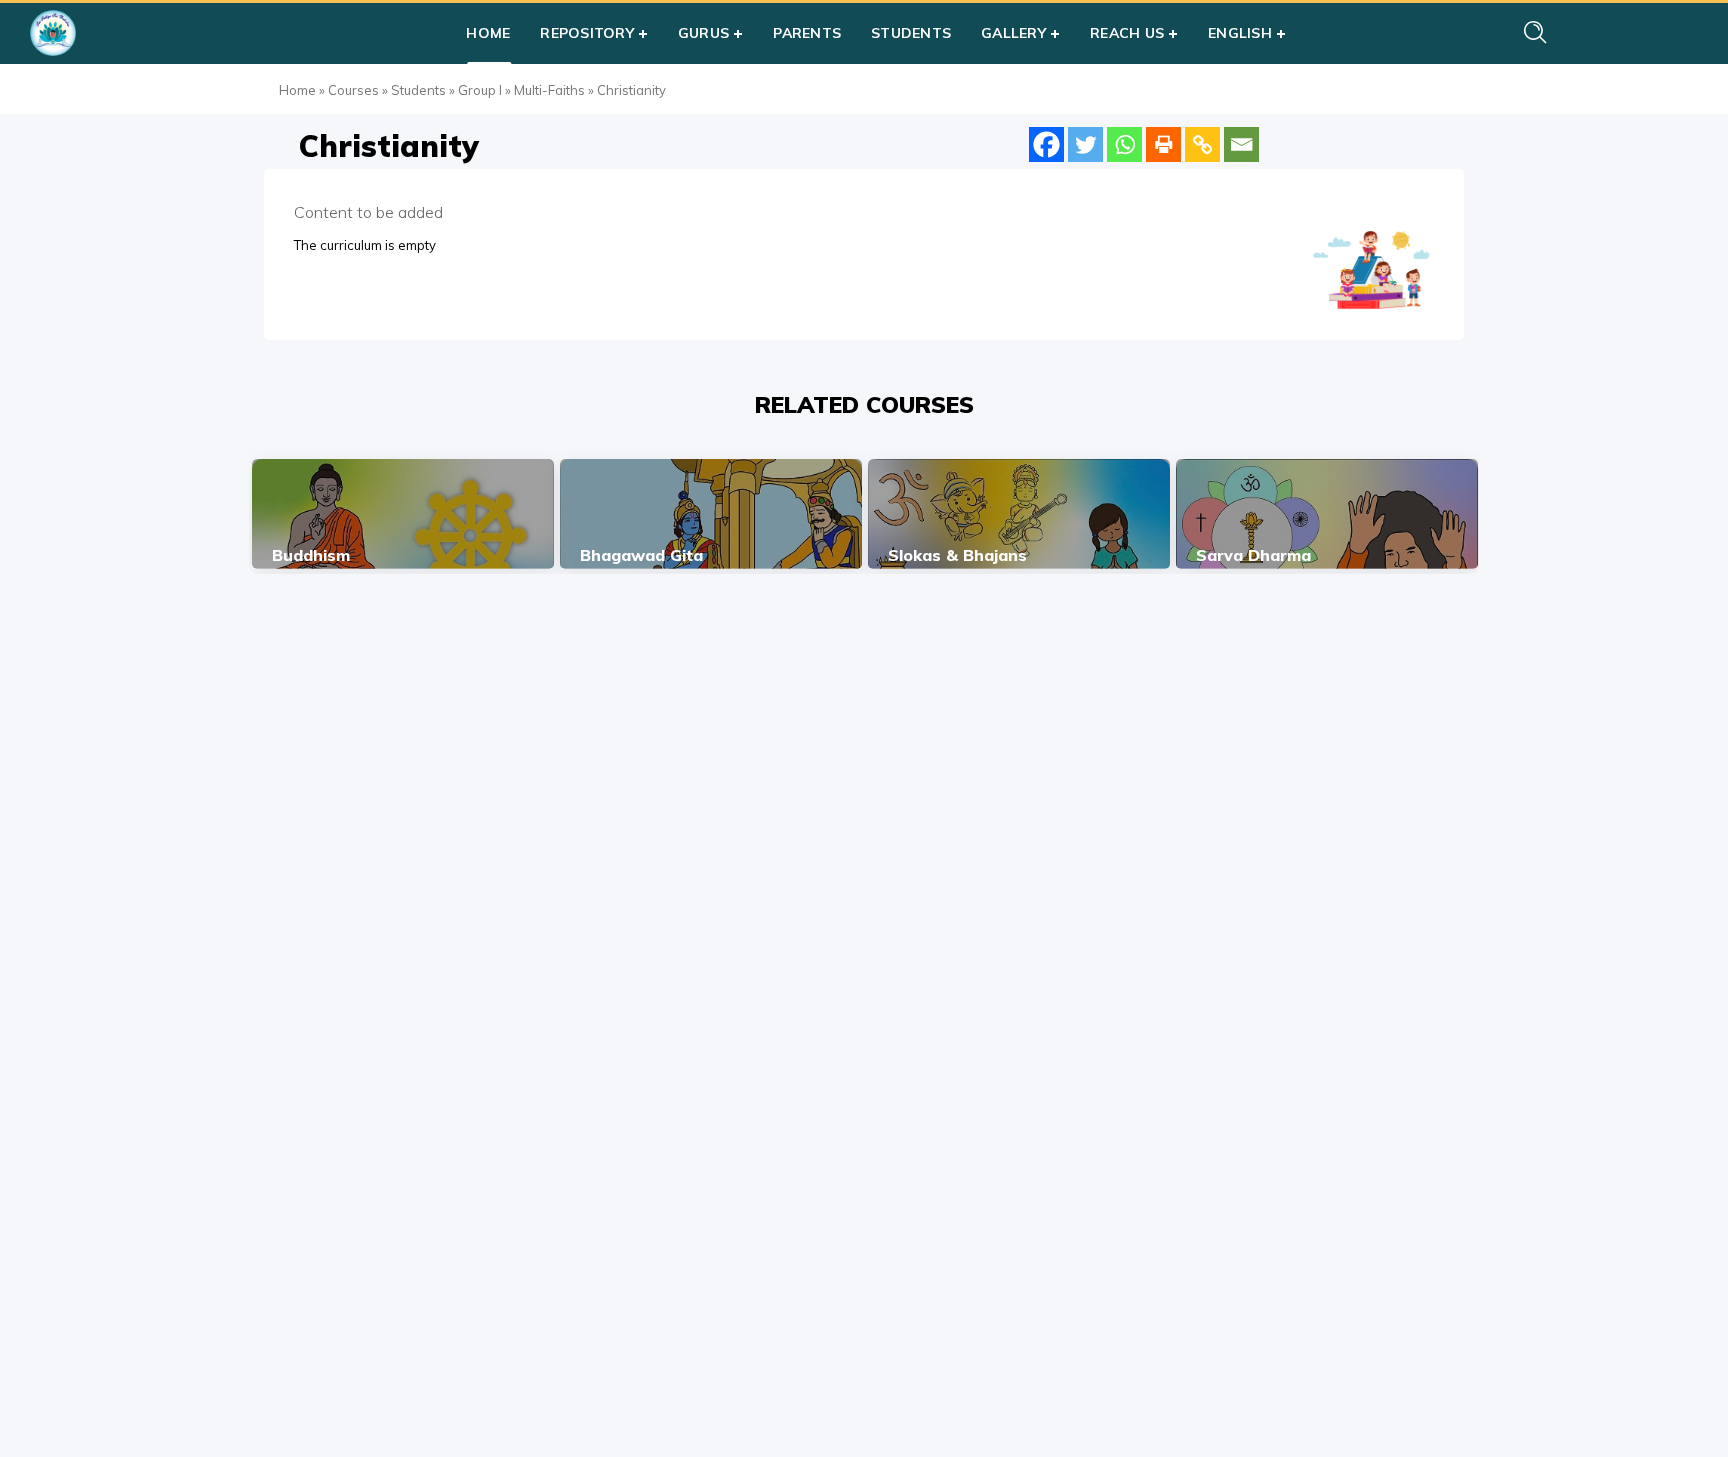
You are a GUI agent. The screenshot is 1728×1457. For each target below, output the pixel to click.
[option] (403, 514)
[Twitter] (1085, 144)
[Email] (1241, 144)
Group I (480, 90)
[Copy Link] (1202, 144)
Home (297, 90)
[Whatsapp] (1124, 144)
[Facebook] (1046, 144)
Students (418, 90)
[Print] (1163, 144)
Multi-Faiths (549, 90)
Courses (353, 90)
